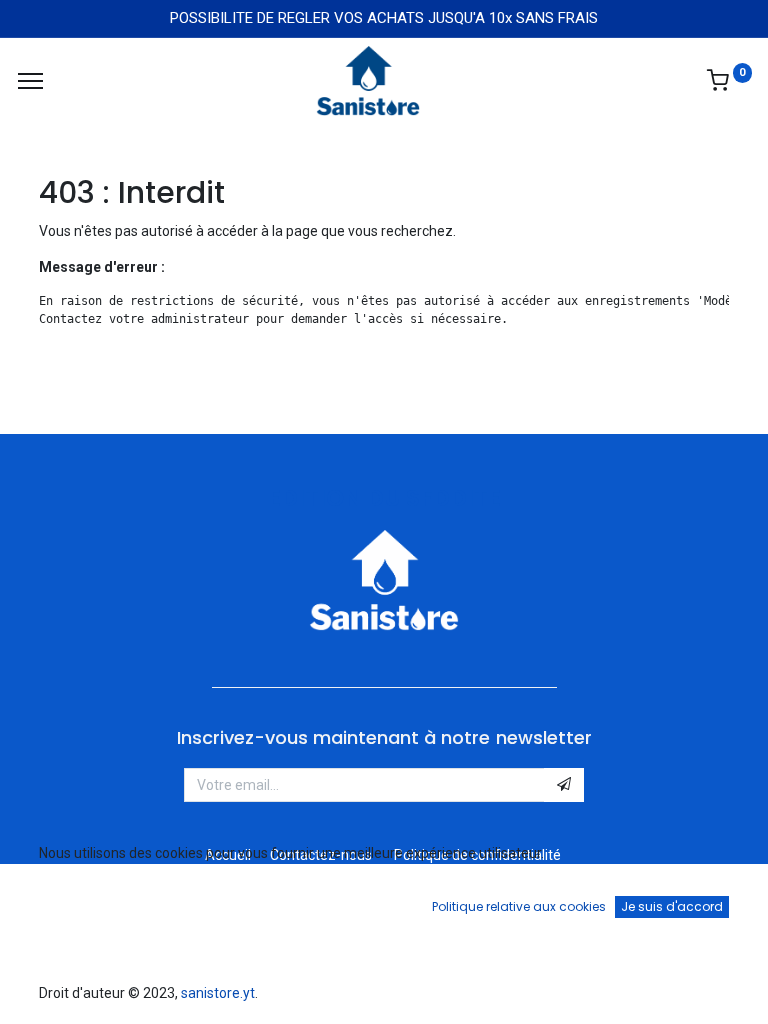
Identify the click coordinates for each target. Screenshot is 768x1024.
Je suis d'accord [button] (672, 906)
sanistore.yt (218, 993)
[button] (564, 785)
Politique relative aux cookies (519, 906)
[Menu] (30, 81)
